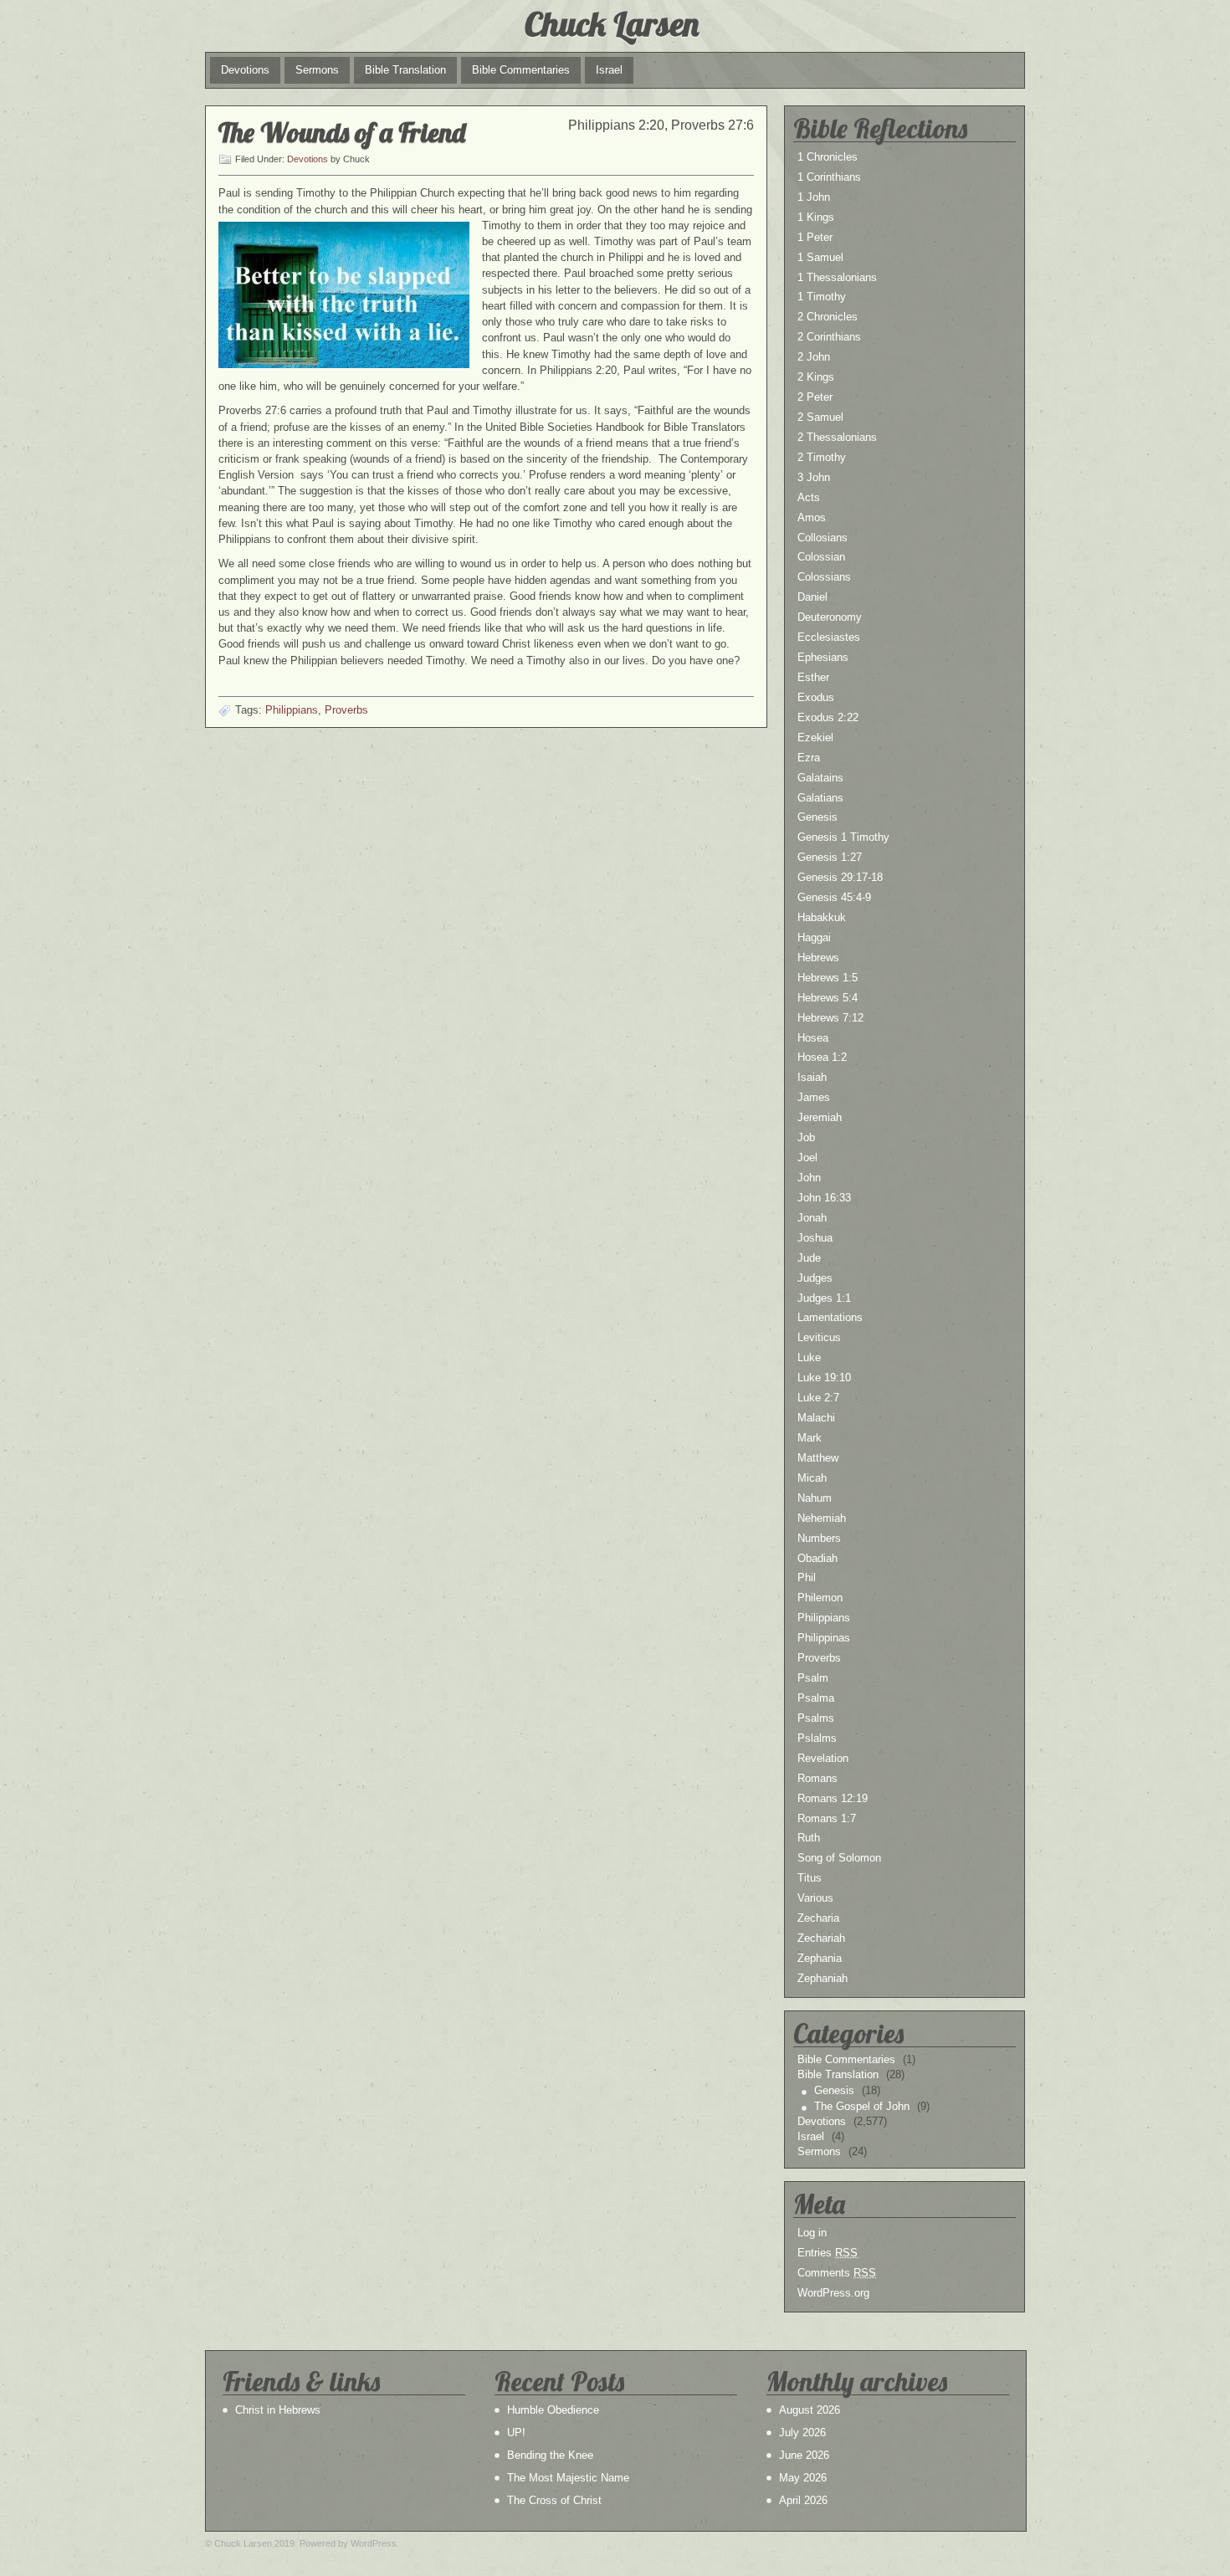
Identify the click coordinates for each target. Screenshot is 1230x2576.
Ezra (809, 758)
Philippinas (824, 1638)
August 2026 (810, 2410)
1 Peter (815, 237)
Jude (809, 1258)
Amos (812, 517)
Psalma (816, 1698)
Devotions (245, 70)
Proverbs (346, 710)
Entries (828, 2253)
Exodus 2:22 (828, 717)
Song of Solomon (839, 1858)
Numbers (819, 1538)
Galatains (820, 778)
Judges (815, 1278)
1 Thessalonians (837, 277)
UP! (516, 2433)
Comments (837, 2273)
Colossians (824, 577)
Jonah (812, 1218)
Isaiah (812, 1077)
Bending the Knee (550, 2455)
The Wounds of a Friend (342, 132)
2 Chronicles (828, 317)
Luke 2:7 (818, 1398)
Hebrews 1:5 (828, 978)
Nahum (815, 1498)
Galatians (820, 798)
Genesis (817, 817)
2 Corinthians (829, 337)
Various (815, 1898)
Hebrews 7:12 (830, 1018)
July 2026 (802, 2433)
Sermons (317, 70)
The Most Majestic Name (568, 2478)
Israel (609, 70)
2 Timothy (822, 457)
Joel (807, 1157)
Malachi (816, 1418)
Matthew (818, 1458)
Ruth (809, 1838)
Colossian (821, 557)
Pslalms (817, 1738)
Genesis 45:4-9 (834, 897)
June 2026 (804, 2455)
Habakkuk (822, 917)
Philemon (820, 1598)
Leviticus (819, 1337)
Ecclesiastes (829, 637)
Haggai (814, 937)
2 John (814, 357)
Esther (813, 677)
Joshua (815, 1238)
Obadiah (817, 1558)
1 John (814, 197)
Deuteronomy (830, 617)
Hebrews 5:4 (828, 998)
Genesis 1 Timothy (843, 837)
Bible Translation (405, 70)
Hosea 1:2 (822, 1057)
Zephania (820, 1958)
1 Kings (816, 217)
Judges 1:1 (824, 1298)
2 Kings (816, 377)
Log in (812, 2233)
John (809, 1178)
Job (806, 1137)
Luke (809, 1357)
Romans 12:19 (833, 1798)
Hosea (813, 1038)
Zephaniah (823, 1978)
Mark (810, 1438)
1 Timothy (822, 297)
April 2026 (803, 2500)
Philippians (292, 710)
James (814, 1097)
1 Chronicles (828, 157)
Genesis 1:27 (830, 857)
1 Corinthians (829, 177)
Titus (810, 1878)
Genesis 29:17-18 (840, 877)
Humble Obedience (553, 2410)
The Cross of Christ (554, 2500)
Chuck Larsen (612, 23)
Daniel (812, 597)
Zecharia (818, 1918)
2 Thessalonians (837, 437)
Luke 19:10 (824, 1378)
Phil (807, 1577)
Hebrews (818, 958)
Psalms (816, 1718)
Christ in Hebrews (278, 2410)
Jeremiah (820, 1117)
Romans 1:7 (827, 1818)
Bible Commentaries (521, 70)
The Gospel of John (862, 2106)
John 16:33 (824, 1198)
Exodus (816, 697)
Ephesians (823, 657)
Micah (812, 1478)
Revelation (823, 1758)
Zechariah (821, 1938)
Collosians (823, 538)
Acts (809, 497)
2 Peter (815, 397)
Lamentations (830, 1317)
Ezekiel (815, 737)
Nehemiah (822, 1518)
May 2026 (803, 2478)
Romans (817, 1778)
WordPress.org (833, 2293)
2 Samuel (820, 417)
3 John (814, 477)
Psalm (813, 1678)
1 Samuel (820, 257)
